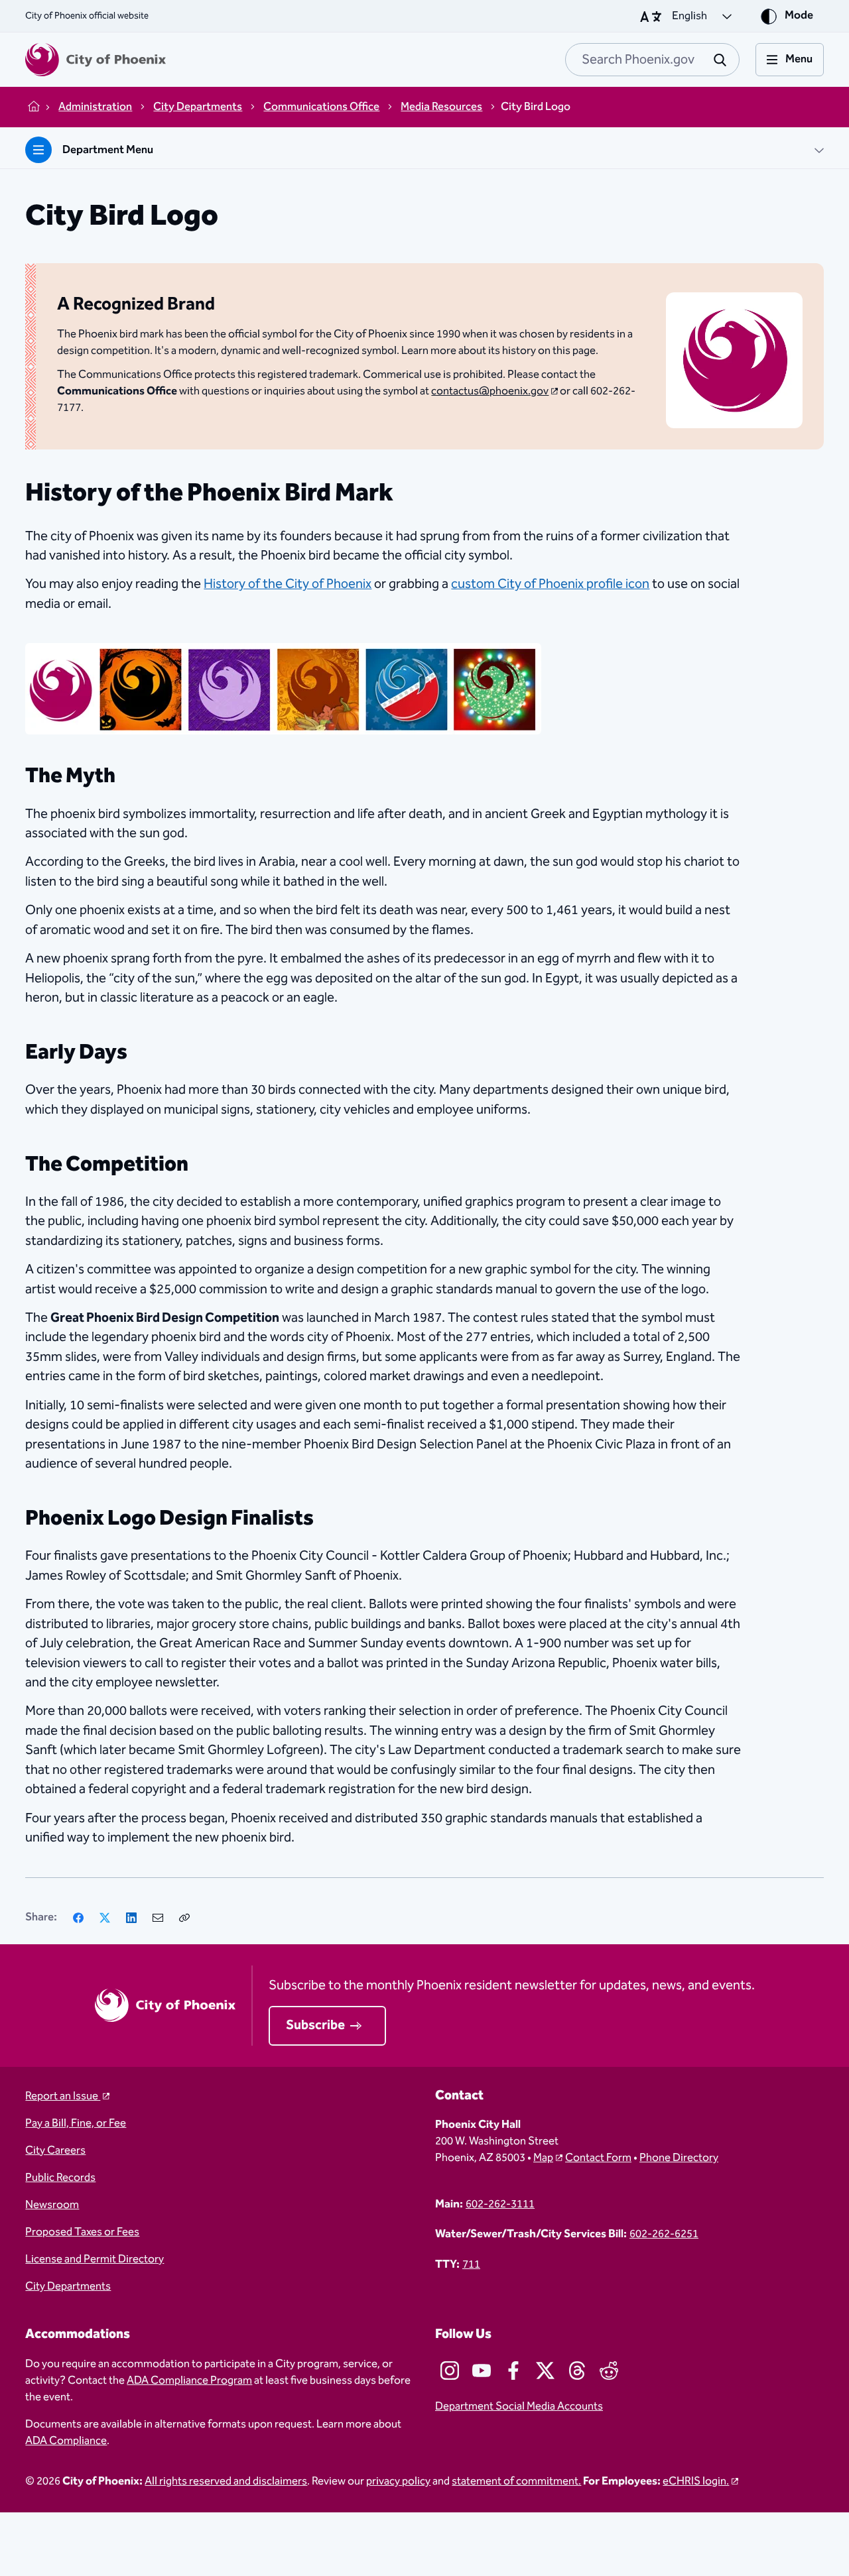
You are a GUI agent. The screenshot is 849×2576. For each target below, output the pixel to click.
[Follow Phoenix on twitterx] (545, 2371)
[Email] (158, 1918)
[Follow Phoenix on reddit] (609, 2371)
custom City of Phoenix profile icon (550, 584)
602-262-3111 (500, 2204)
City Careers (55, 2151)
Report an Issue (63, 2096)
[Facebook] (78, 1918)
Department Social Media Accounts (519, 2407)
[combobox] (652, 60)
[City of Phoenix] (96, 60)
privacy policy (398, 2482)
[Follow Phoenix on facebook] (513, 2371)
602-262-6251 (664, 2234)
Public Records (60, 2178)
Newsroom (52, 2205)
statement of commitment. (516, 2482)
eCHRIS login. (696, 2482)
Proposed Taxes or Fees (82, 2232)
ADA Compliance (66, 2441)
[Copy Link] (184, 1918)
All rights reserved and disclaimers (226, 2482)
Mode (799, 16)
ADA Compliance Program (189, 2381)
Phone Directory (679, 2158)
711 (471, 2265)
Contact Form (598, 2158)
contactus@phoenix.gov (490, 391)
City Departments (68, 2287)
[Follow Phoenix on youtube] (482, 2371)
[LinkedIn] (131, 1918)
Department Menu (108, 150)
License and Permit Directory (95, 2259)
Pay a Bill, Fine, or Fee (76, 2124)
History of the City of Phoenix (288, 584)
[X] (105, 1918)
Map (543, 2158)
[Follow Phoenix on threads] (577, 2371)
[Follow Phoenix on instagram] (450, 2371)
